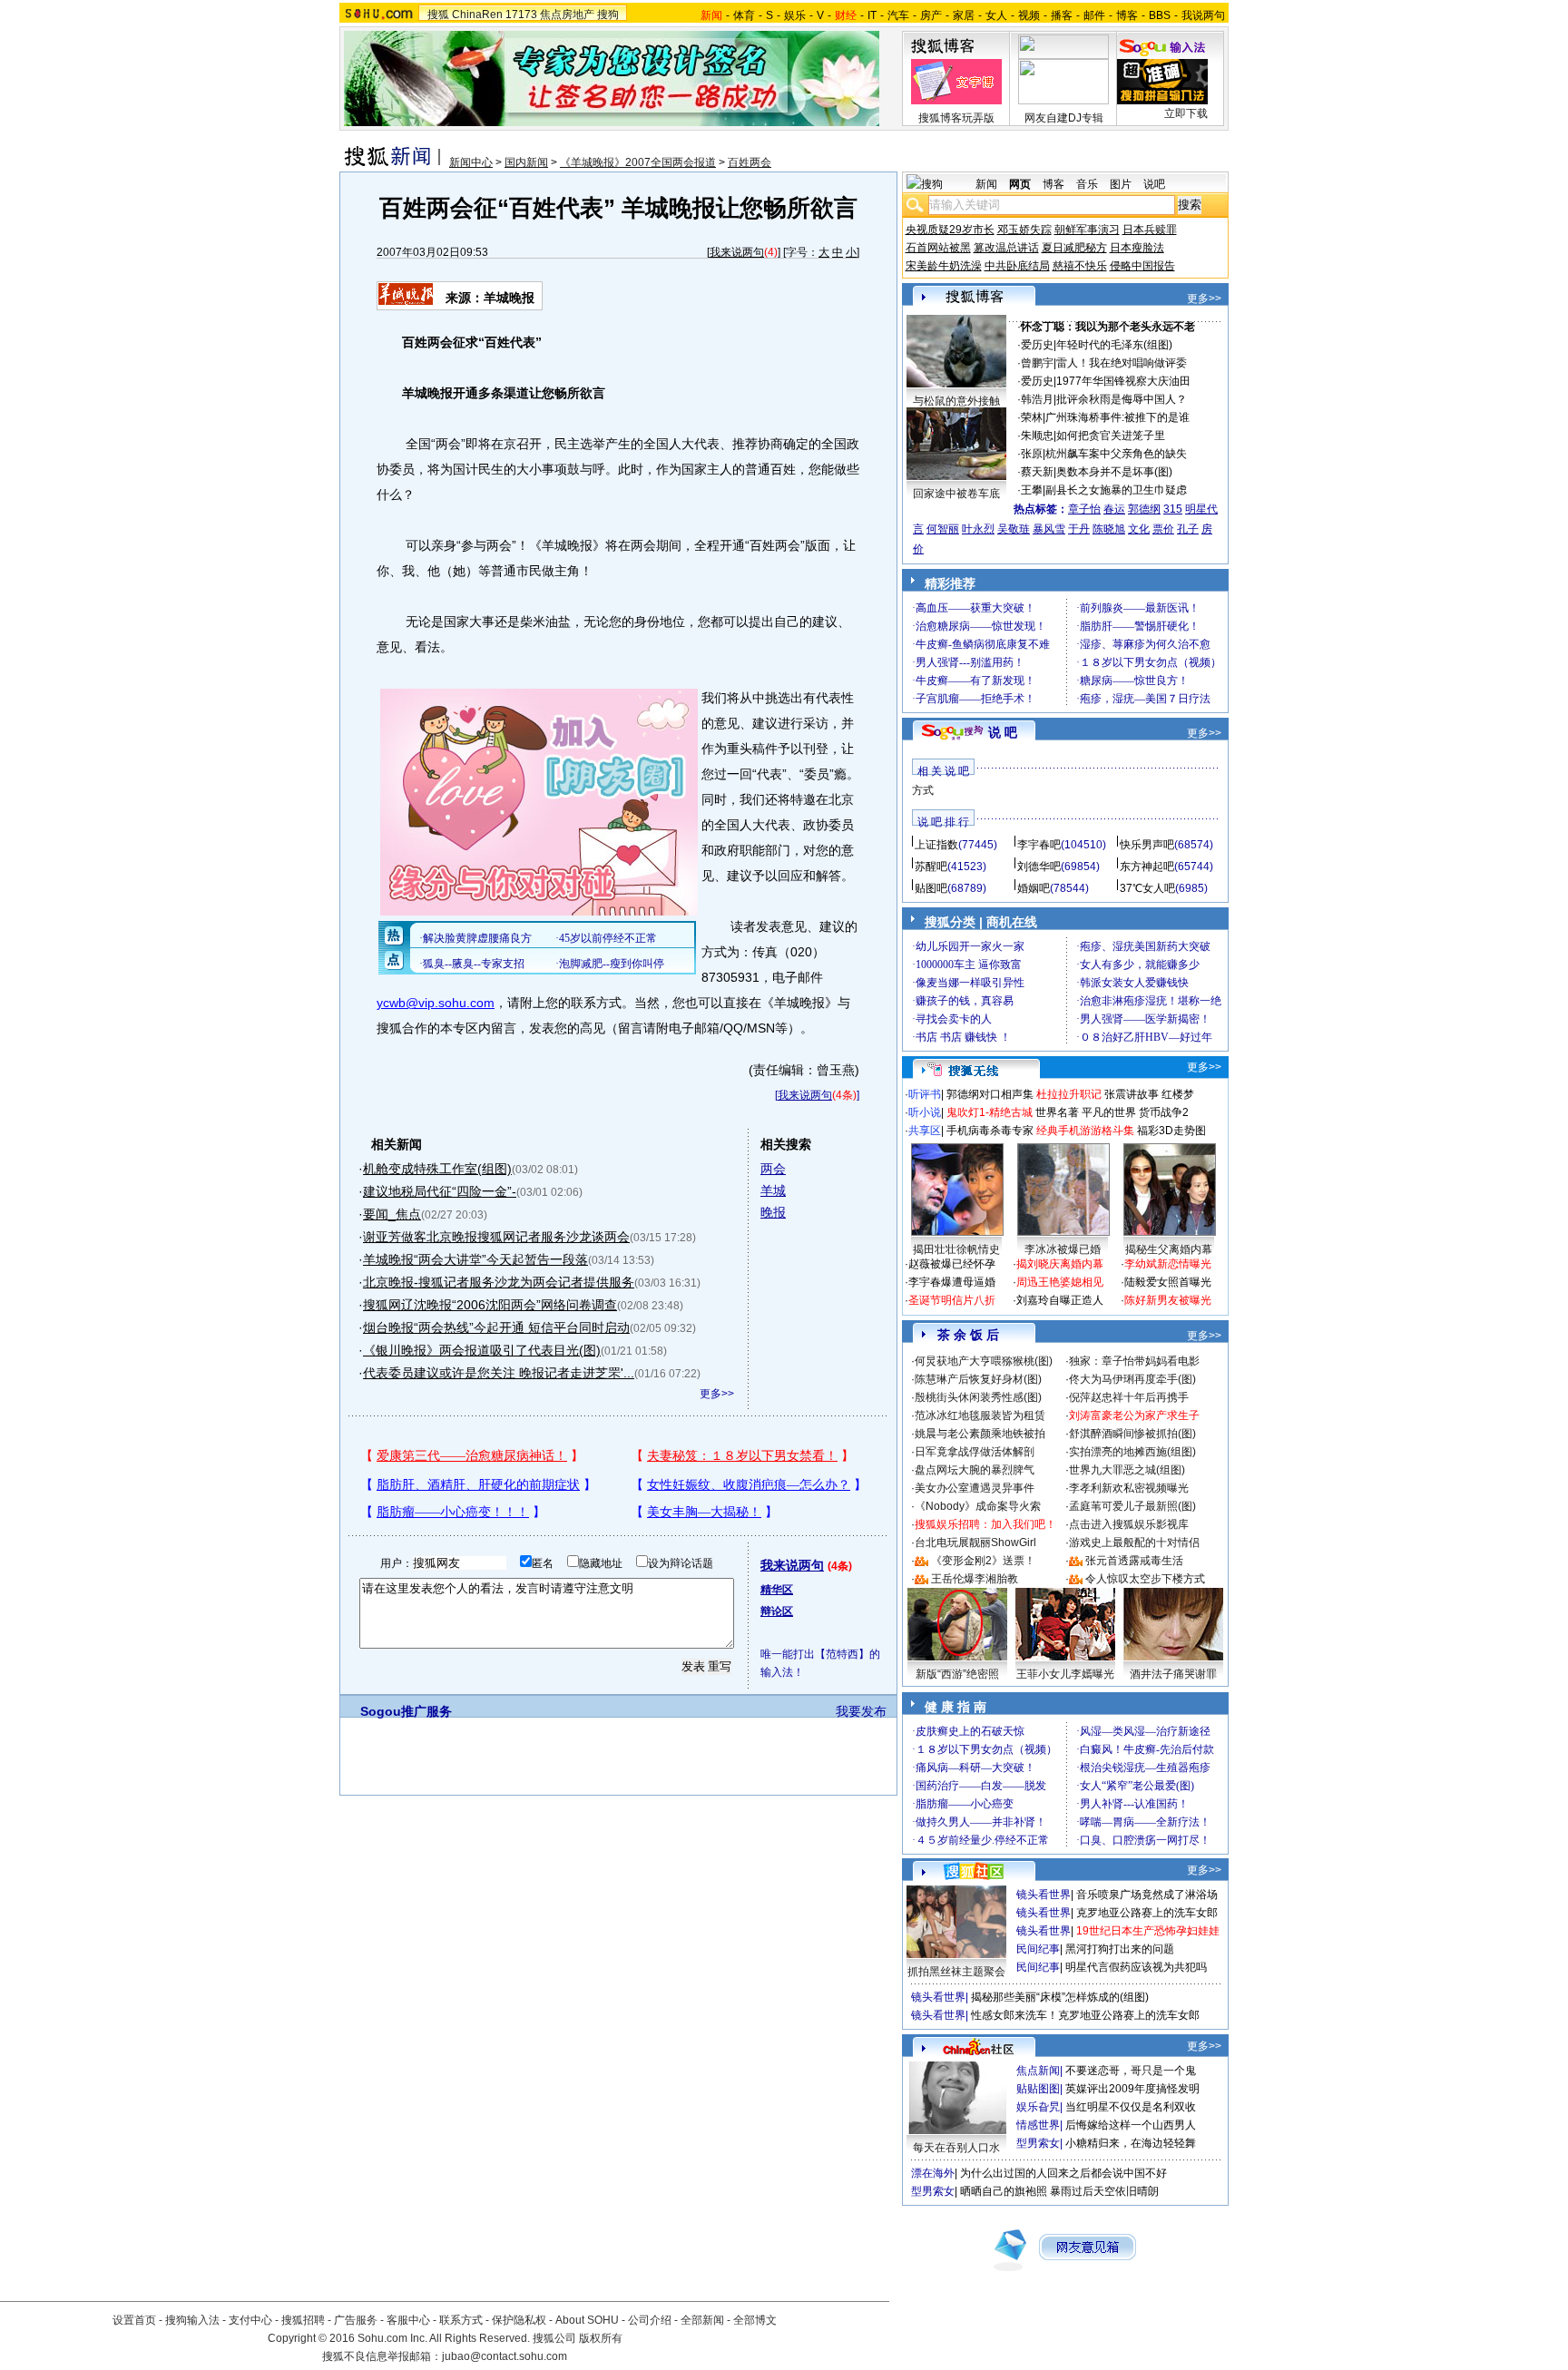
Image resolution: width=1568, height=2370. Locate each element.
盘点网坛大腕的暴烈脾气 (975, 1470)
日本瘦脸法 (1137, 248)
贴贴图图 (1038, 2089)
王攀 (1032, 490)
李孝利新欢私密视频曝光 (1129, 1488)
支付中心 (250, 2320)
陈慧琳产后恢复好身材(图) (978, 1379)
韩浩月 (1037, 399)
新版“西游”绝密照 (957, 1674)
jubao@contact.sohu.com (505, 2356)
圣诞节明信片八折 (952, 1300)
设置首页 (134, 2320)
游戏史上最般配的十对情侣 (1134, 1542)
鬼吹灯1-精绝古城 (990, 1112)
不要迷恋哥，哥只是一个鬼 (1131, 2071)
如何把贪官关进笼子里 (1111, 436)
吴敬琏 (1014, 529)
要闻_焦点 (392, 1214)
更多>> (717, 1394)
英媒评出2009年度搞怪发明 (1132, 2089)
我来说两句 (737, 252)
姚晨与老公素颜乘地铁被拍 (980, 1434)
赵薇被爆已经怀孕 (952, 1264)
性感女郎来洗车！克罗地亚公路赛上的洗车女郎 (1085, 2015)
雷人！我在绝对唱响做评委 (1122, 363)
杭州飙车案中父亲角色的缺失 (1116, 454)
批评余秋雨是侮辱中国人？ (1122, 399)
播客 (1062, 15)
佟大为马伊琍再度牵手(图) (1132, 1379)
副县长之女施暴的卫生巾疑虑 (1116, 490)
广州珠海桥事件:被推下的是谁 (1117, 417)
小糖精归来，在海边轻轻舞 (1131, 2143)
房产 (931, 15)
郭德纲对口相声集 (990, 1094)
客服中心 (408, 2320)
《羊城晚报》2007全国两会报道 (638, 162)
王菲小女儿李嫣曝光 (1065, 1674)
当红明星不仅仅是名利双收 (1131, 2107)
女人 (996, 15)
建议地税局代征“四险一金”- (440, 1191)
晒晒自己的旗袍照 (1004, 2191)
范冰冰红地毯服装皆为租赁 (980, 1415)
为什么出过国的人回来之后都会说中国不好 (1063, 2173)
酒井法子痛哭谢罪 (1173, 1674)
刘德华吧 (1039, 867)
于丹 (1079, 529)
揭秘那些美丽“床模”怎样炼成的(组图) (1060, 1997)
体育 (744, 15)
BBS (1160, 15)
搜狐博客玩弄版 (956, 118)
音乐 (1087, 184)
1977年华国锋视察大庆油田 (1123, 381)
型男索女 (1038, 2143)
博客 (1127, 15)
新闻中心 (471, 162)
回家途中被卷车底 (956, 494)
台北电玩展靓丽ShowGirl (975, 1542)
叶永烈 (978, 529)
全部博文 (755, 2320)
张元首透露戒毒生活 (1134, 1561)
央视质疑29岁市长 (950, 230)
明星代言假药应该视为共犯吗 (1136, 1967)
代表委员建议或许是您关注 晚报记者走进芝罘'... (499, 1373)
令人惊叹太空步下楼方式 (1145, 1579)
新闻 (986, 184)
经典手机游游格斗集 (1085, 1131)
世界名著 (1057, 1112)
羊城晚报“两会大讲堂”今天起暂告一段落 (475, 1259)
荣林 (1032, 417)
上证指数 (936, 845)
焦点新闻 (1038, 2071)
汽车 (898, 15)
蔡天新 (1037, 472)
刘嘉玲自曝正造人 (1060, 1300)
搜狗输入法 (192, 2320)
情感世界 (1038, 2125)
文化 (1139, 529)
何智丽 (943, 529)
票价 (1163, 529)
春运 (1114, 509)
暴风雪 (1049, 529)
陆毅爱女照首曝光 (1168, 1282)
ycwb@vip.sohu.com (436, 1003)
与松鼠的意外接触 (956, 401)
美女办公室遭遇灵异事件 (975, 1488)
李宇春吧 (1039, 845)
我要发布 (861, 1711)
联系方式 (461, 2320)
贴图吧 (931, 888)
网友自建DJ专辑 (1064, 118)
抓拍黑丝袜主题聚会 (956, 1972)
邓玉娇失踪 (1024, 230)
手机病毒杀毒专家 (990, 1131)
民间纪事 (1038, 1949)
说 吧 (1003, 732)
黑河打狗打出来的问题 (1120, 1949)
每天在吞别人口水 (956, 2148)
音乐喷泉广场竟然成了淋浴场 (1147, 1895)
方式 (923, 790)
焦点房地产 (567, 15)
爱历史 (1037, 345)
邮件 (1094, 15)
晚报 (773, 1212)
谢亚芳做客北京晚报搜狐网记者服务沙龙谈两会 (496, 1237)
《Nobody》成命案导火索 (978, 1506)
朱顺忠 (1037, 436)
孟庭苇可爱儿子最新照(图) (1132, 1506)
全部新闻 (702, 2320)
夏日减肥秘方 (1074, 248)
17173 (521, 15)
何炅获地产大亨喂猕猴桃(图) (984, 1361)
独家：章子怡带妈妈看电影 (1134, 1361)
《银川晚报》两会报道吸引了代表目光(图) (482, 1350)
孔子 (1188, 529)
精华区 (777, 1590)
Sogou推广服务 (406, 1711)
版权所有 (601, 2338)
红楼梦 (1178, 1094)
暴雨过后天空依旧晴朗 (1104, 2191)
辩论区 (777, 1611)
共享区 (925, 1131)
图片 (1121, 184)
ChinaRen (477, 15)
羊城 (773, 1190)
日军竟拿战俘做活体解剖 (975, 1452)
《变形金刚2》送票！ (983, 1561)
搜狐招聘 (303, 2320)
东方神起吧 (1147, 867)
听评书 (925, 1094)
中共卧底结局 (1017, 266)
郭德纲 (1144, 509)
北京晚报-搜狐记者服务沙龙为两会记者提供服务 (499, 1282)
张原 (1032, 454)
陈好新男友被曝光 (1168, 1300)
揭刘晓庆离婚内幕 (1060, 1264)
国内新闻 (526, 162)
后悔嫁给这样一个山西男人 (1131, 2125)
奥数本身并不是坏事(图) (1114, 472)
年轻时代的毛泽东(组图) (1114, 345)
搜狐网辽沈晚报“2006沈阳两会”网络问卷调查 (490, 1305)
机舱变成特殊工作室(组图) (437, 1169)
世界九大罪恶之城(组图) (1127, 1470)
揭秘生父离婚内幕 (1169, 1249)
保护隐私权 (519, 2320)
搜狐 (438, 15)
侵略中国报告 (1142, 266)
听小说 (925, 1112)
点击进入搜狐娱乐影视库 (1129, 1524)
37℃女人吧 (1147, 888)
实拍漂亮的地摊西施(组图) (1132, 1452)
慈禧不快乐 (1080, 266)
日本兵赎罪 (1150, 230)
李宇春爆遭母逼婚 (952, 1282)
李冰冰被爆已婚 (1063, 1249)
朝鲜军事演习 (1087, 230)
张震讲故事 (1132, 1094)
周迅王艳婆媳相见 (1060, 1282)
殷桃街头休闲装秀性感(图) (978, 1397)
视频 (1029, 15)
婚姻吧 (1034, 888)
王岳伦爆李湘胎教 (975, 1579)
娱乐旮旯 (1038, 2107)
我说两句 (1203, 15)
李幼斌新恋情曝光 (1168, 1264)
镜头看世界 (1044, 1895)
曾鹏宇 (1037, 363)
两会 (773, 1169)
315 (1173, 509)
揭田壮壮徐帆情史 (956, 1249)
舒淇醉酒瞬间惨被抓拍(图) (1132, 1434)
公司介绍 (650, 2320)
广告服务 (356, 2320)
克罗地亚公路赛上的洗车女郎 (1147, 1913)
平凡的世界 (1109, 1112)
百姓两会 (750, 162)
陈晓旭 (1109, 529)
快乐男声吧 (1147, 845)
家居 (964, 15)
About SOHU (587, 2320)
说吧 (1154, 184)
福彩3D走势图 (1171, 1131)
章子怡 (1084, 509)
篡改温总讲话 (1006, 248)
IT (872, 15)
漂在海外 (933, 2173)
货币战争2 (1164, 1112)
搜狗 (608, 15)
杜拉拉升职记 (1069, 1094)
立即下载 (1186, 113)
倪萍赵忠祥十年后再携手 (1129, 1397)
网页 (1020, 184)
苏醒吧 (931, 867)
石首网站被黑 (938, 248)
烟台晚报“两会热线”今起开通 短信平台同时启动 (496, 1327)
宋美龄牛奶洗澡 (944, 266)
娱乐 (795, 15)
